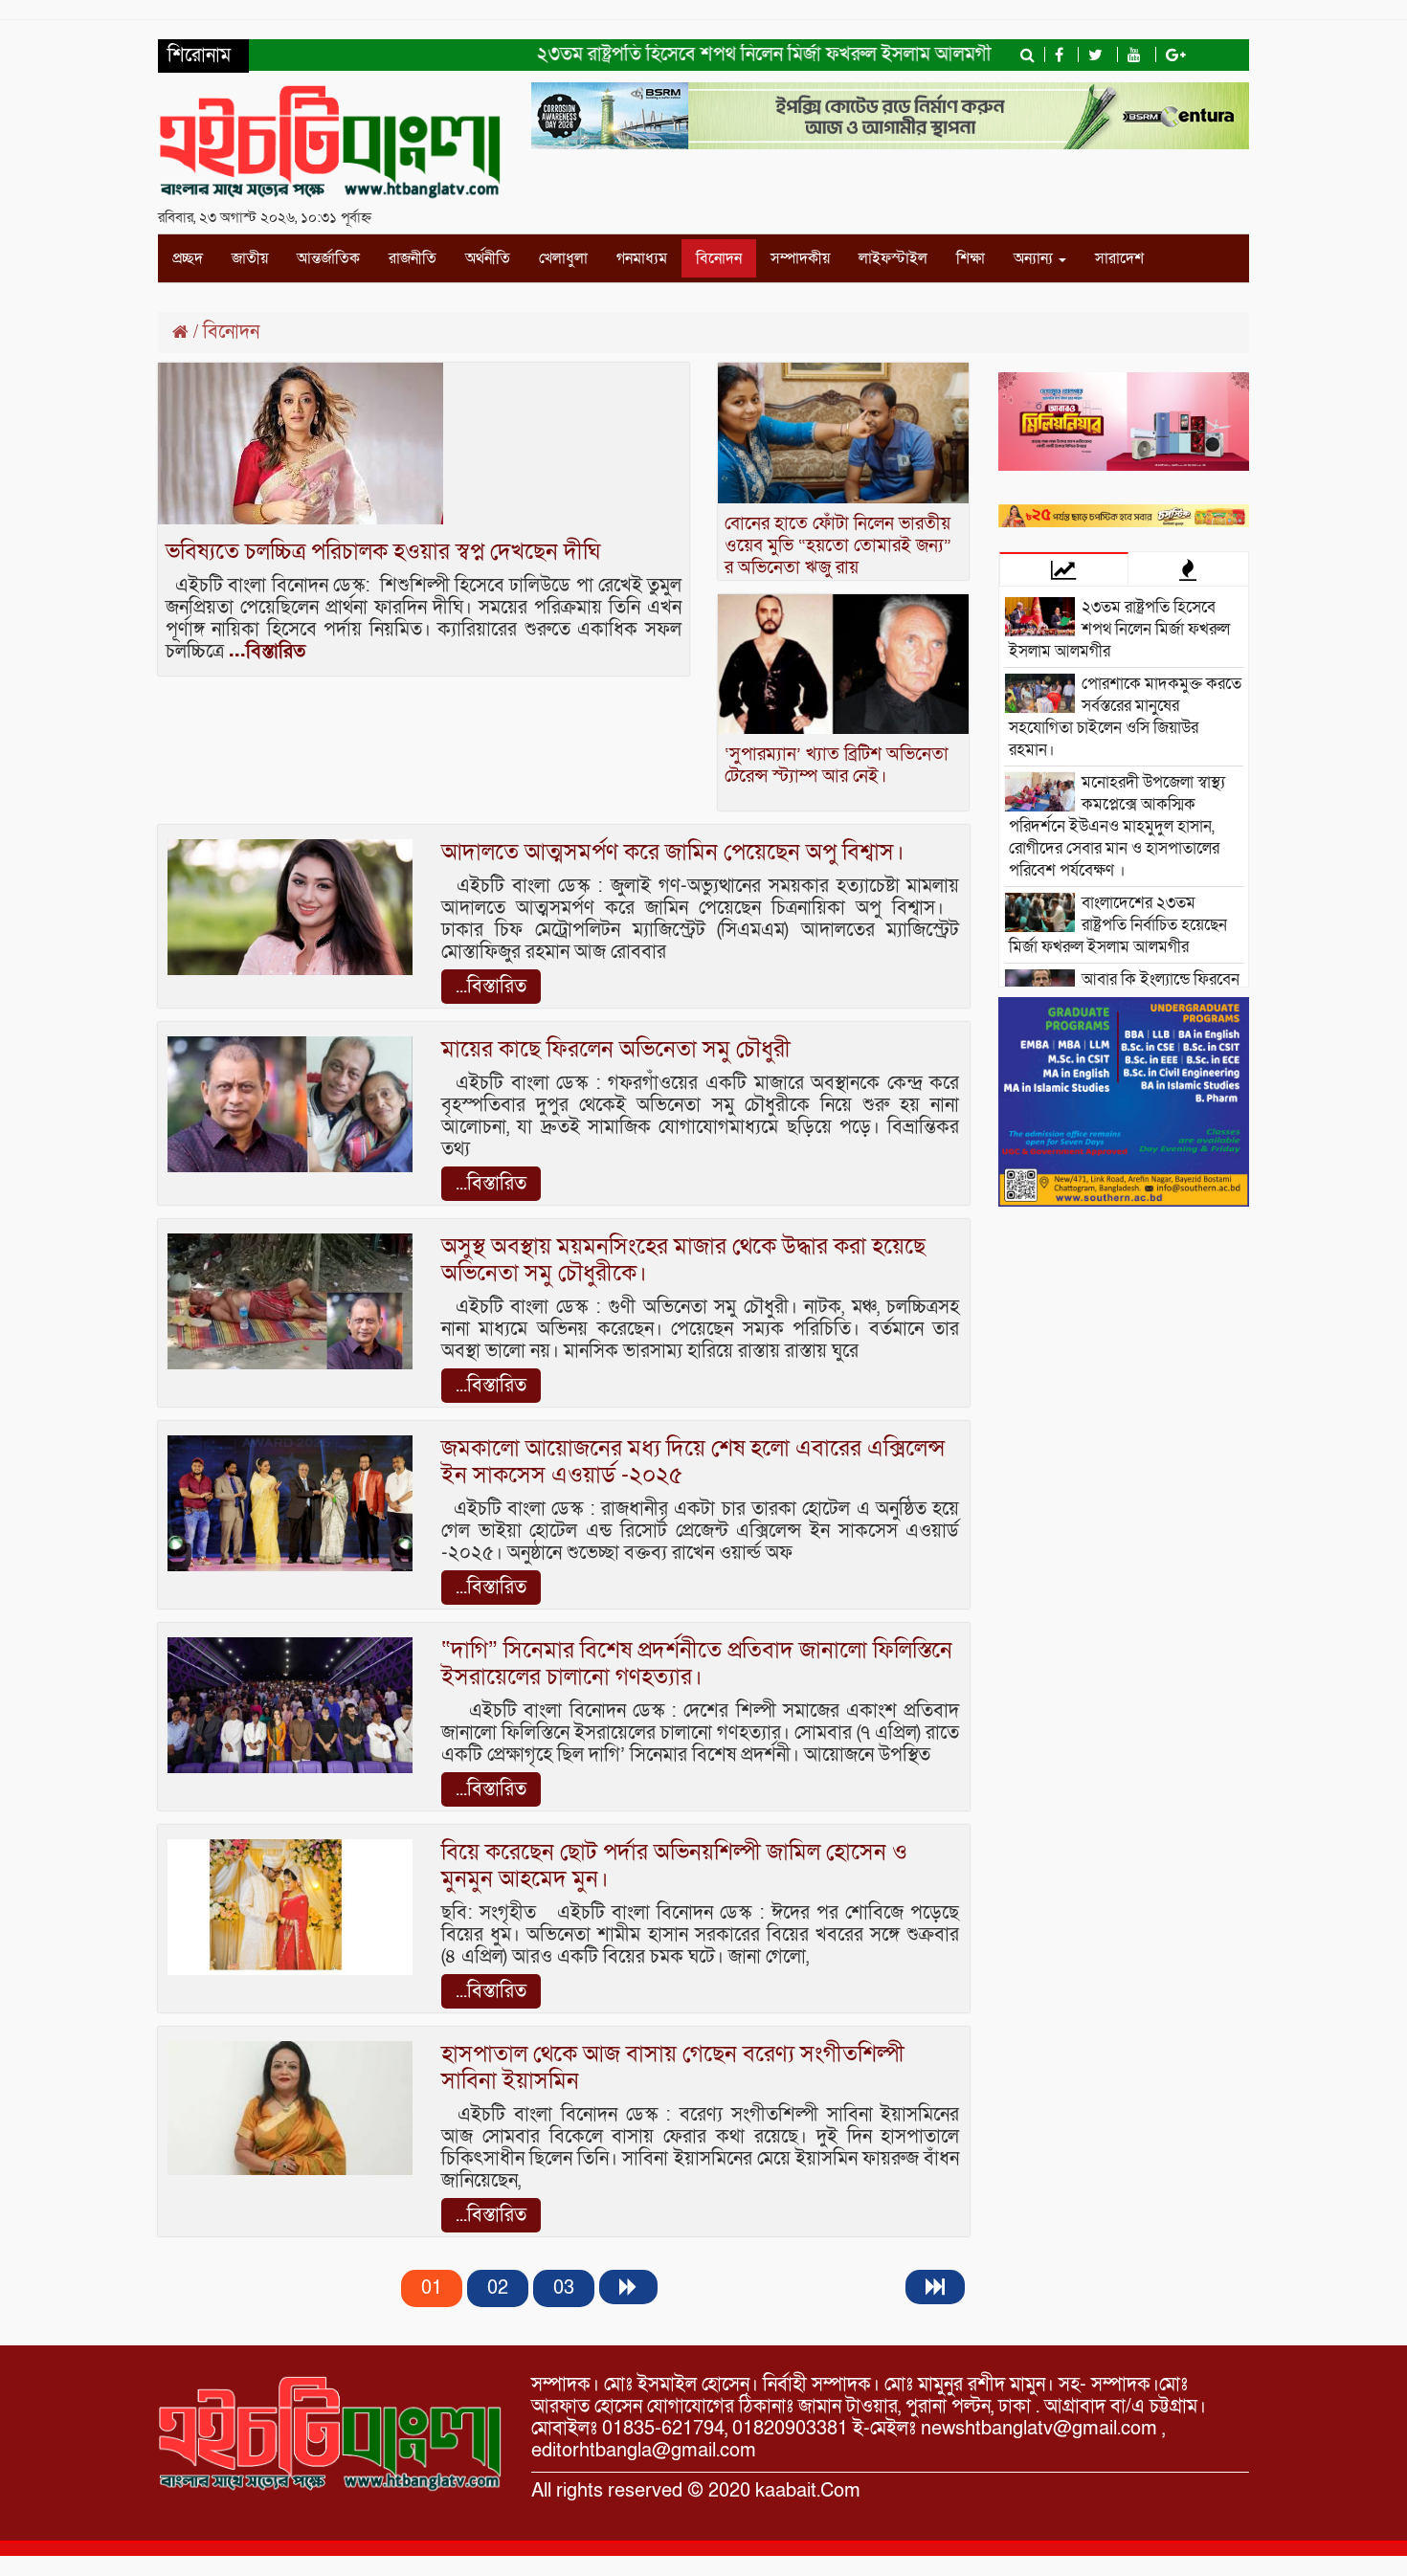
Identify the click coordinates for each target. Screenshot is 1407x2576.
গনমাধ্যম (642, 258)
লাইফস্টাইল (893, 258)
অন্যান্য (1035, 258)
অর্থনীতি (488, 258)
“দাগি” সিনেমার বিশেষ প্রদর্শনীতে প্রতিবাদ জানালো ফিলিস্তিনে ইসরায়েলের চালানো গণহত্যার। (697, 1664)
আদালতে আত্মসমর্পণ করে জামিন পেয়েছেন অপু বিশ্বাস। (673, 852)
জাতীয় (250, 258)
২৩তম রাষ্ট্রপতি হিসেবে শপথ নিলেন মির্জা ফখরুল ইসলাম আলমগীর (727, 55)
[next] (628, 2287)
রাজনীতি (413, 258)
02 (498, 2288)
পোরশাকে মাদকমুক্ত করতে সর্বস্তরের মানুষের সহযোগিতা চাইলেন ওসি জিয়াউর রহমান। (1125, 717)
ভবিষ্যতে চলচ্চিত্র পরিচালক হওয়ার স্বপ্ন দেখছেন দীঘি (383, 552)
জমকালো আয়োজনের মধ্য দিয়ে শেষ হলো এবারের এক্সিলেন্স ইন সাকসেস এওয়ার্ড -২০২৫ (693, 1462)
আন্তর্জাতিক (328, 258)
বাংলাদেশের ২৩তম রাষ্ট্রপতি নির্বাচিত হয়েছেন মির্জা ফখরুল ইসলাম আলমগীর (1118, 925)
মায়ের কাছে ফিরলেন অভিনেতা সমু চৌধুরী (616, 1049)
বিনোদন (719, 258)
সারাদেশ (1119, 258)
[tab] (1064, 569)
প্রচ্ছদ (188, 258)
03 (564, 2288)
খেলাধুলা (563, 258)
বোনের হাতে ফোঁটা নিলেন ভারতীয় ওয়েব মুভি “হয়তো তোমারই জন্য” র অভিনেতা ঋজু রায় (838, 546)
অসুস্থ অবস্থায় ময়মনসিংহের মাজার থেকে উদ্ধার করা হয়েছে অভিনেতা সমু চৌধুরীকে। (683, 1260)
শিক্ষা (971, 258)
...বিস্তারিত (267, 652)
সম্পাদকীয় (800, 258)
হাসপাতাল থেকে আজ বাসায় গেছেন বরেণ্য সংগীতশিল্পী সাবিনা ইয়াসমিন (673, 2067)
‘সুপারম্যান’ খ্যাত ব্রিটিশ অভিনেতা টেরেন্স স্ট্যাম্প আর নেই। (837, 766)
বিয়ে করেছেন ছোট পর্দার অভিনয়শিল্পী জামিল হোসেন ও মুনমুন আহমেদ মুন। (674, 1865)
